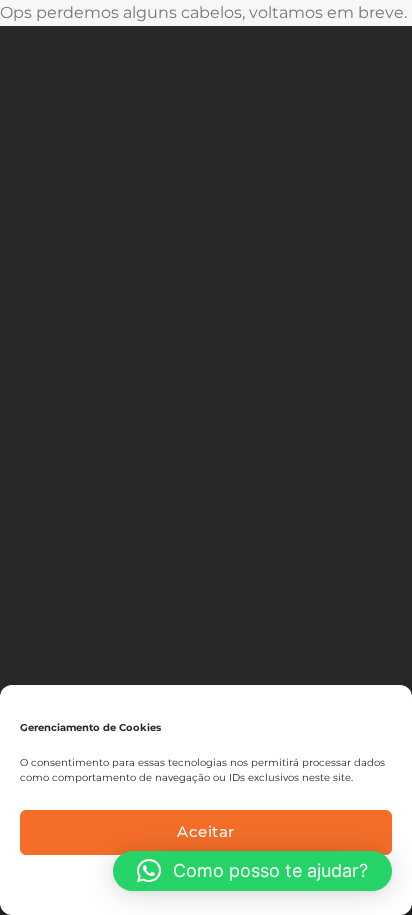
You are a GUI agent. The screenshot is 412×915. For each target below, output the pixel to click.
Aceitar (205, 831)
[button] (252, 871)
